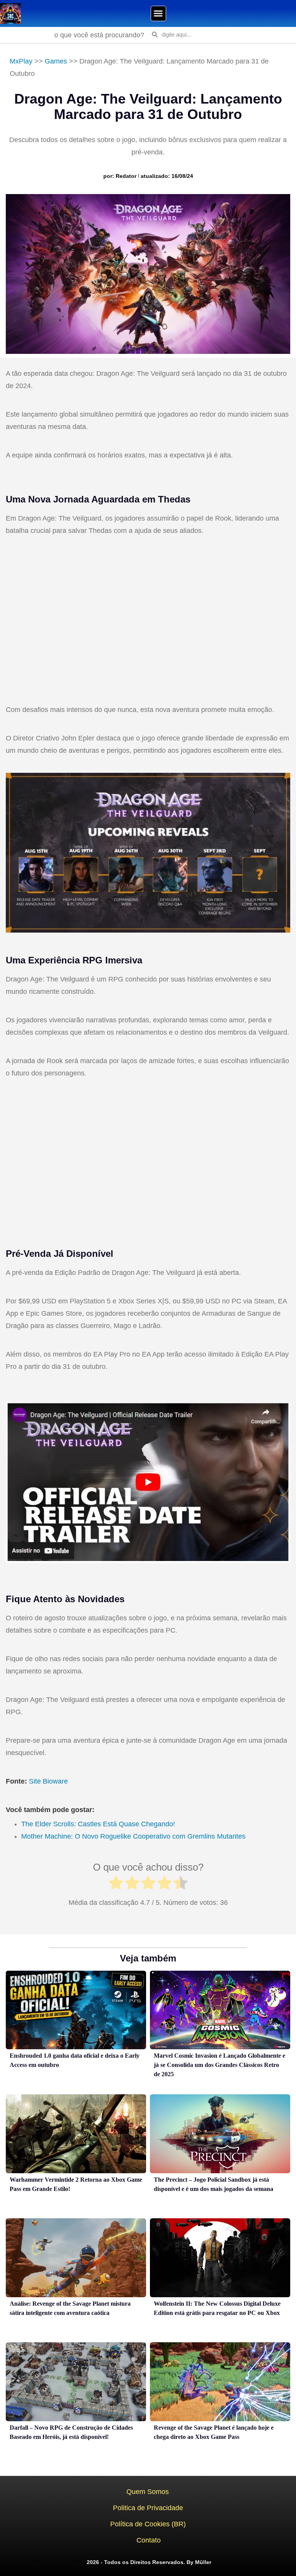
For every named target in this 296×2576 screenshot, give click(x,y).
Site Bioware (48, 1781)
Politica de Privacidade (148, 2508)
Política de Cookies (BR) (148, 2524)
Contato (149, 2540)
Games (56, 61)
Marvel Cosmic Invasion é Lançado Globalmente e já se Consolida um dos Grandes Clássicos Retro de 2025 (219, 2065)
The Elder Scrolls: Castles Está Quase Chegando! (98, 1824)
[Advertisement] (148, 621)
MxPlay (21, 61)
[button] (158, 13)
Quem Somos (148, 2492)
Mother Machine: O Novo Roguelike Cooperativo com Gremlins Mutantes (133, 1836)
